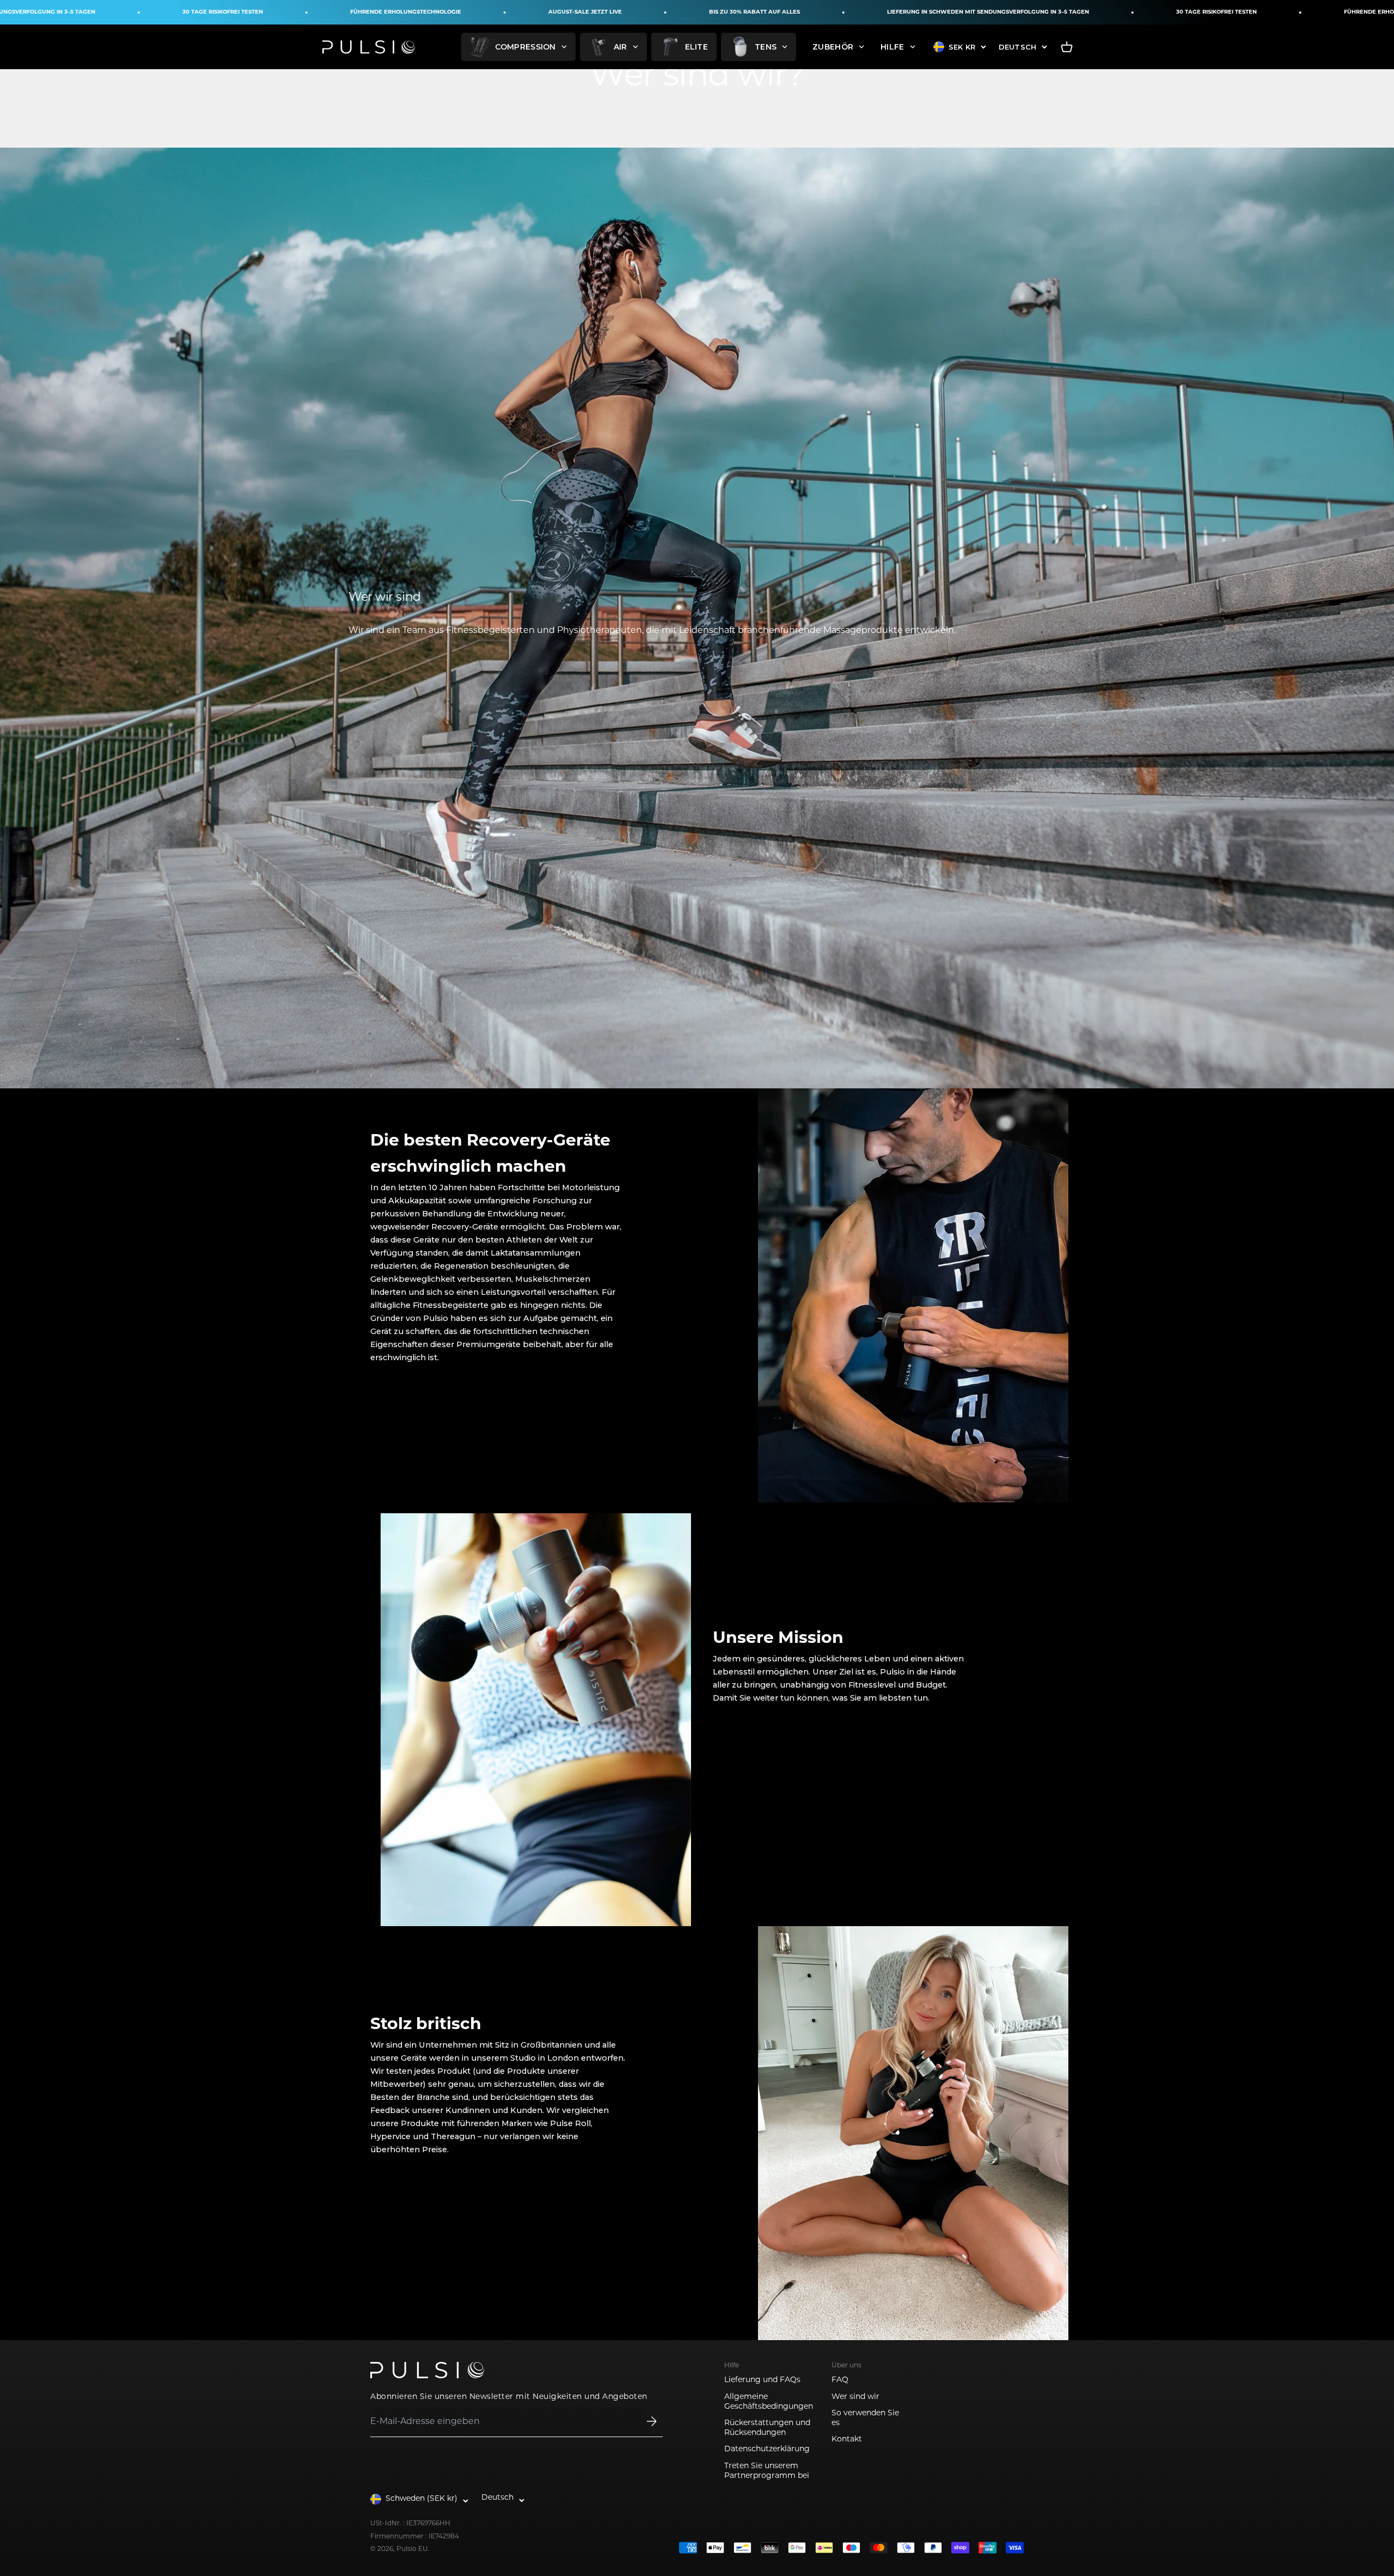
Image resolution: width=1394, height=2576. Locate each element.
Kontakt (847, 2440)
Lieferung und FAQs (762, 2380)
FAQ (840, 2380)
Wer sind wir (855, 2397)
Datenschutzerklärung (767, 2449)
